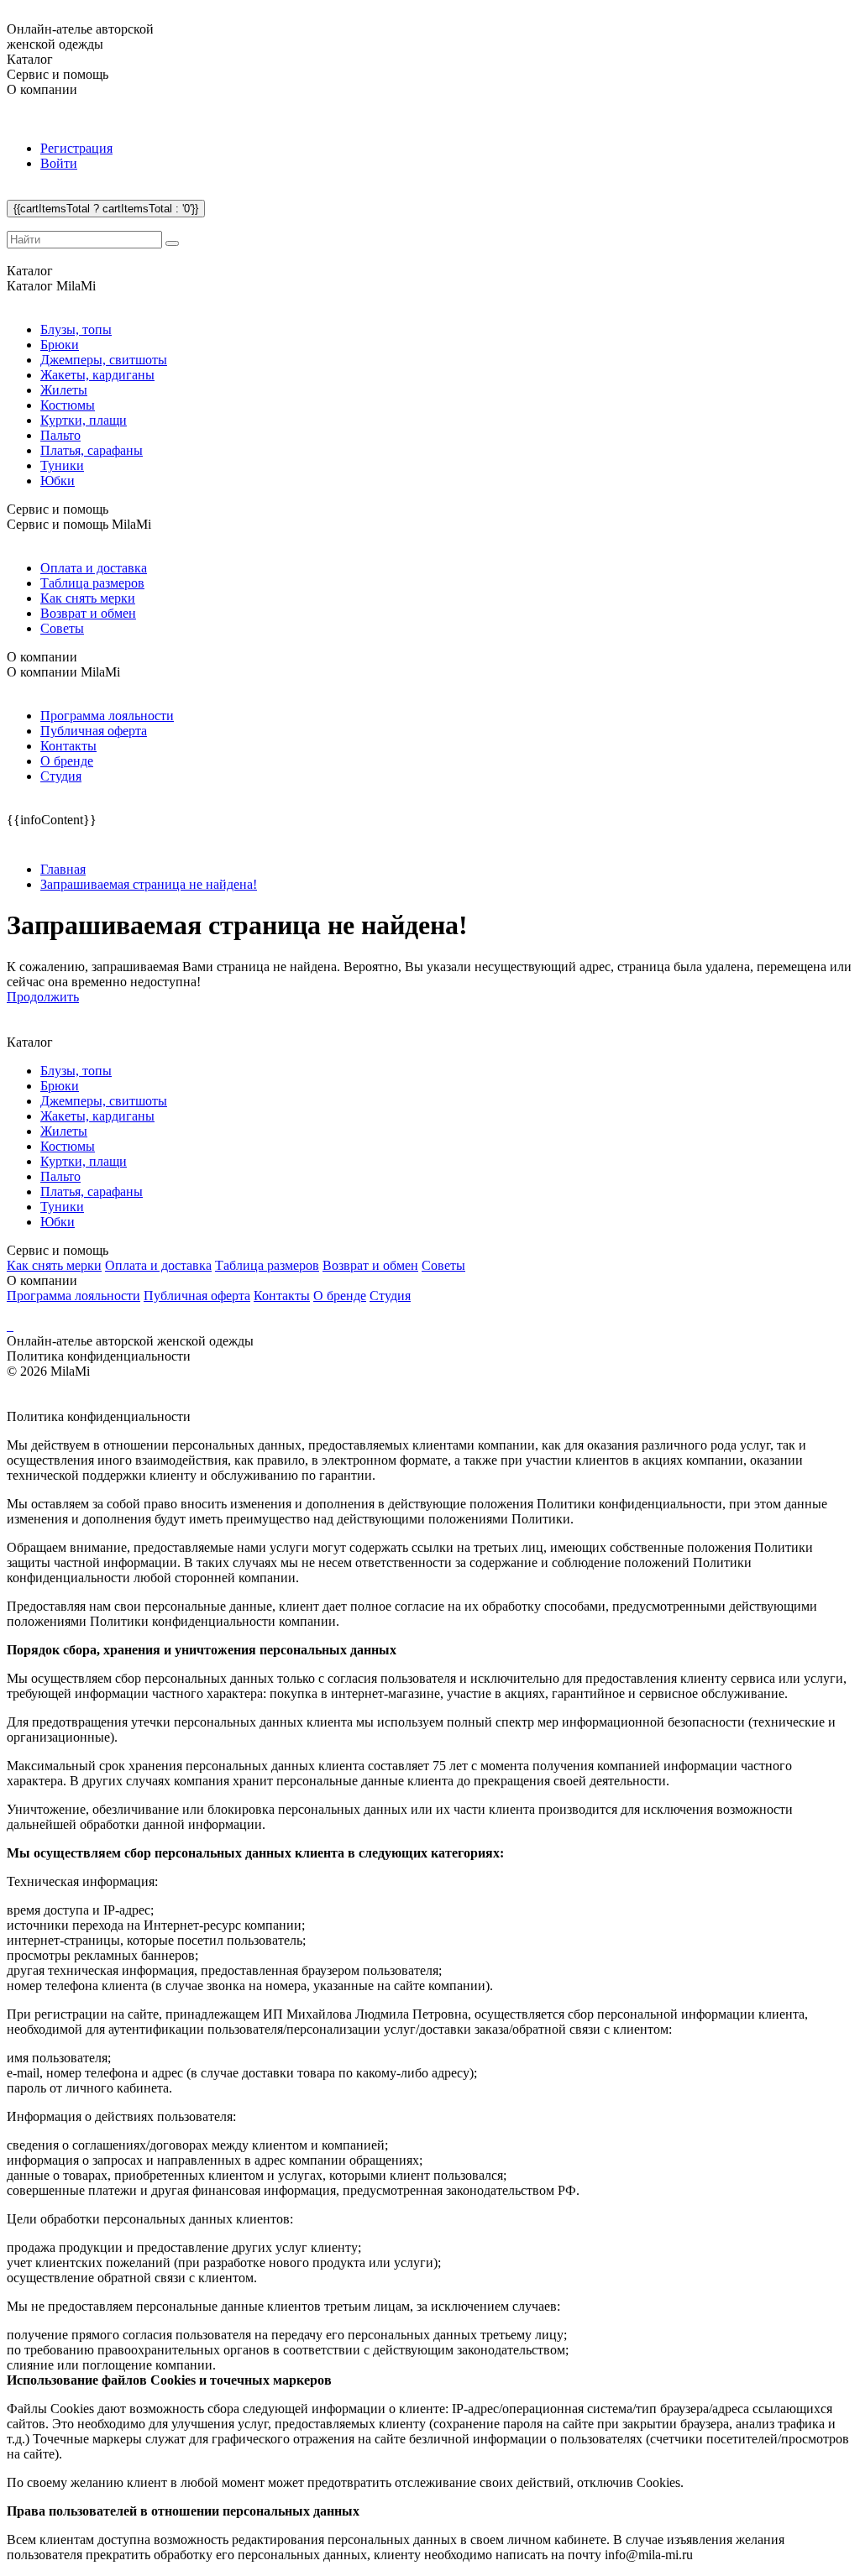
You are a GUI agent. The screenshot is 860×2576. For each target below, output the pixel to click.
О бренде (67, 761)
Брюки (60, 345)
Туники (62, 465)
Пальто (60, 435)
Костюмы (68, 405)
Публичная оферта (94, 731)
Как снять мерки (88, 598)
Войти (59, 163)
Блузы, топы (76, 329)
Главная (63, 869)
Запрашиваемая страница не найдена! (149, 884)
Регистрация (76, 148)
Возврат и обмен (88, 613)
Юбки (58, 481)
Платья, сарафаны (92, 450)
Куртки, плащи (84, 420)
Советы (62, 628)
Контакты (68, 746)
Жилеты (64, 390)
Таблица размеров (92, 583)
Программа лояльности (107, 716)
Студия (61, 776)
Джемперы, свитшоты (104, 360)
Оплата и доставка (94, 568)
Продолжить (43, 997)
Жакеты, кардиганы (97, 375)
